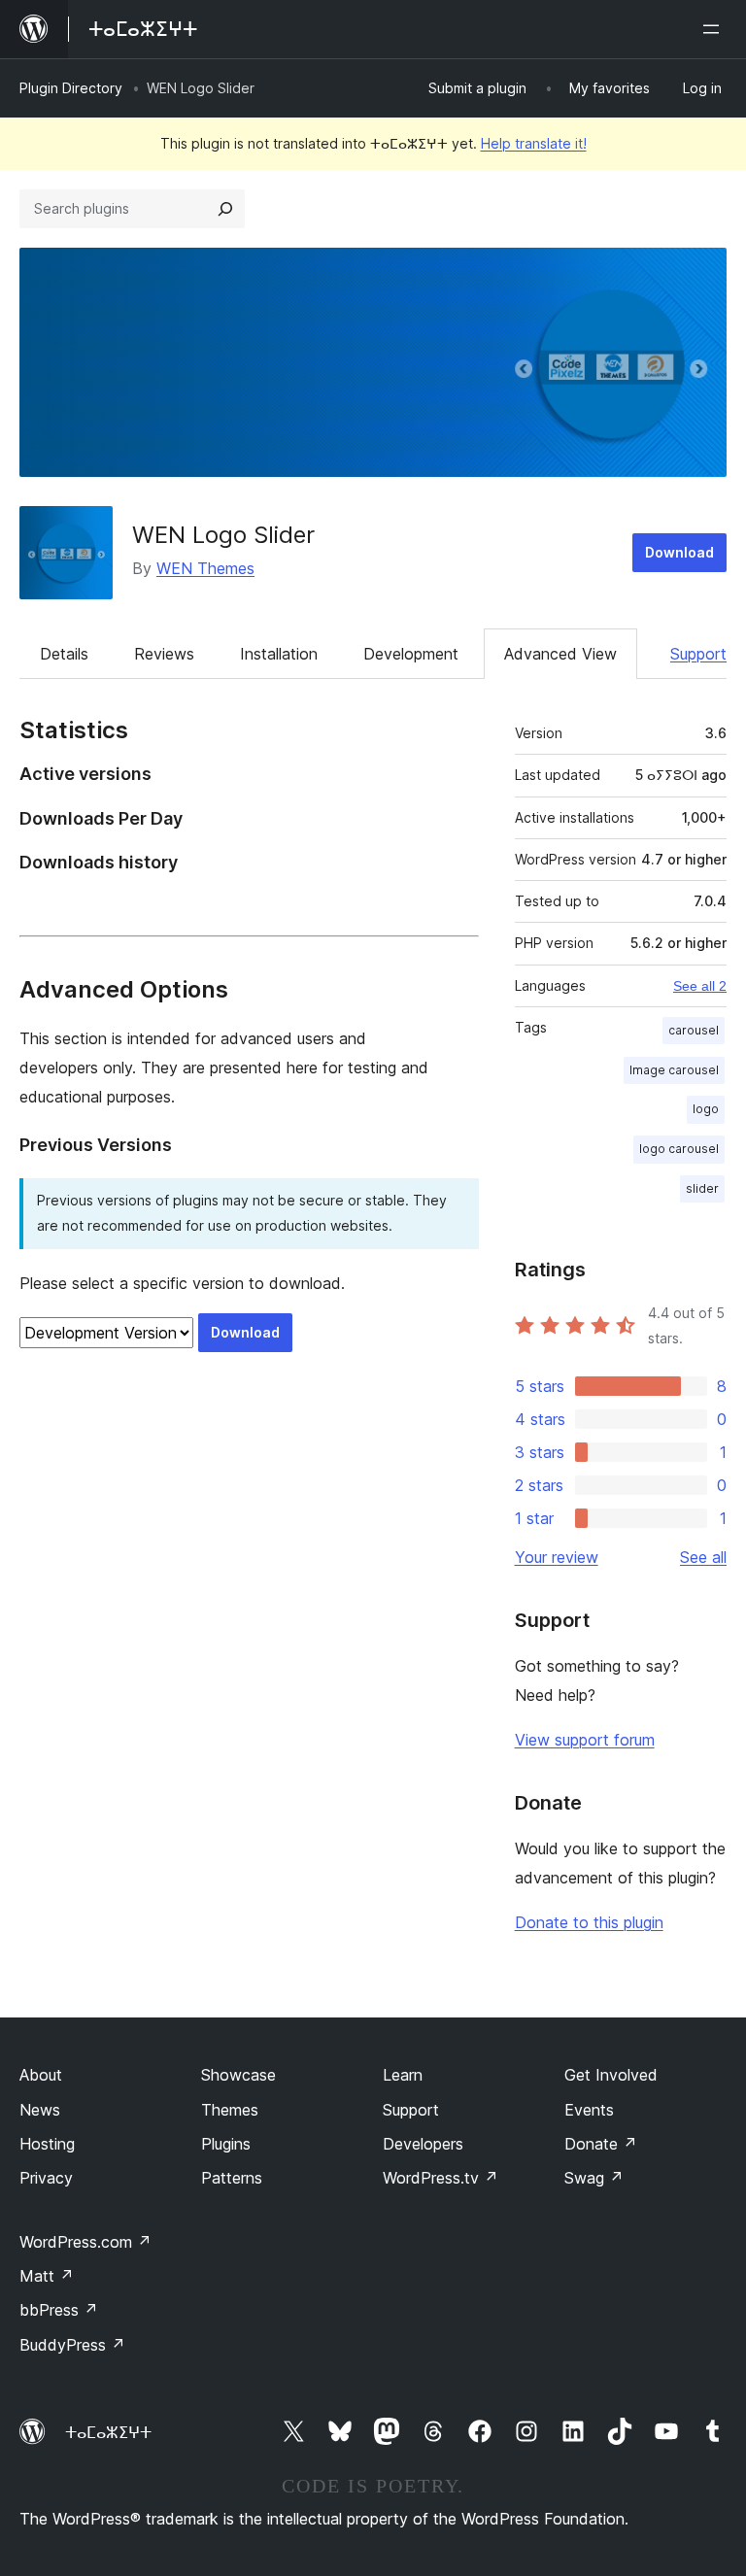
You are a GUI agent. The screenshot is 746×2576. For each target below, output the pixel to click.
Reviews (164, 654)
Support (698, 654)
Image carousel (674, 1070)
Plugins (226, 2144)
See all (703, 1557)
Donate (601, 2144)
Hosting (47, 2144)
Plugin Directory (71, 88)
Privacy (46, 2178)
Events (589, 2110)
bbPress (59, 2310)
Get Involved (611, 2075)
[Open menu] (715, 29)
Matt (47, 2276)
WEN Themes (205, 568)
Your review (557, 1557)
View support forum (585, 1740)
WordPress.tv (441, 2178)
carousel (694, 1030)
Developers (423, 2144)
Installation (279, 654)
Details (64, 654)
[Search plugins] (225, 209)
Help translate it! (534, 143)
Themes (230, 2110)
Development (411, 654)
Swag (594, 2178)
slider (702, 1188)
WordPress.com (85, 2242)
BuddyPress (72, 2345)
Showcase (238, 2075)
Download (679, 552)
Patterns (232, 2178)
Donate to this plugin (589, 1922)
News (40, 2110)
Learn (403, 2075)
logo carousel (679, 1149)
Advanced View (560, 654)
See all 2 (700, 986)
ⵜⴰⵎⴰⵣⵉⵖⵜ (108, 2432)
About (41, 2075)
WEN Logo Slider (223, 535)
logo (706, 1109)
